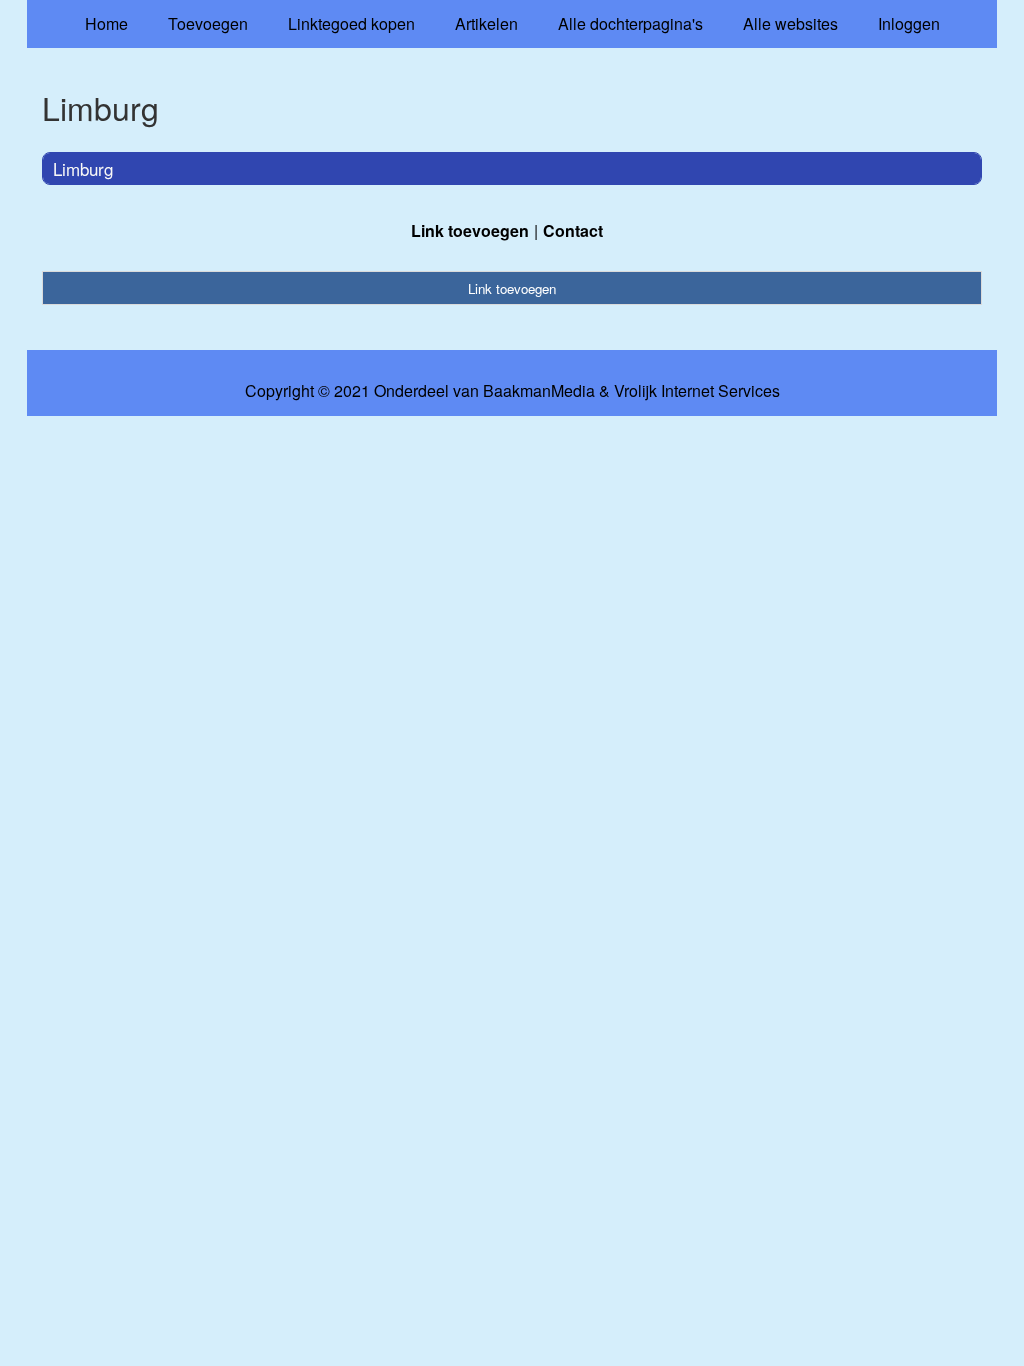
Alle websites (790, 23)
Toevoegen (208, 23)
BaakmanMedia (539, 391)
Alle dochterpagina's (630, 23)
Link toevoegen (470, 230)
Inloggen (909, 23)
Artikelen (486, 23)
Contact (573, 230)
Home (106, 23)
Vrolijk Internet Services (697, 391)
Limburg (83, 168)
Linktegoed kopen (351, 23)
